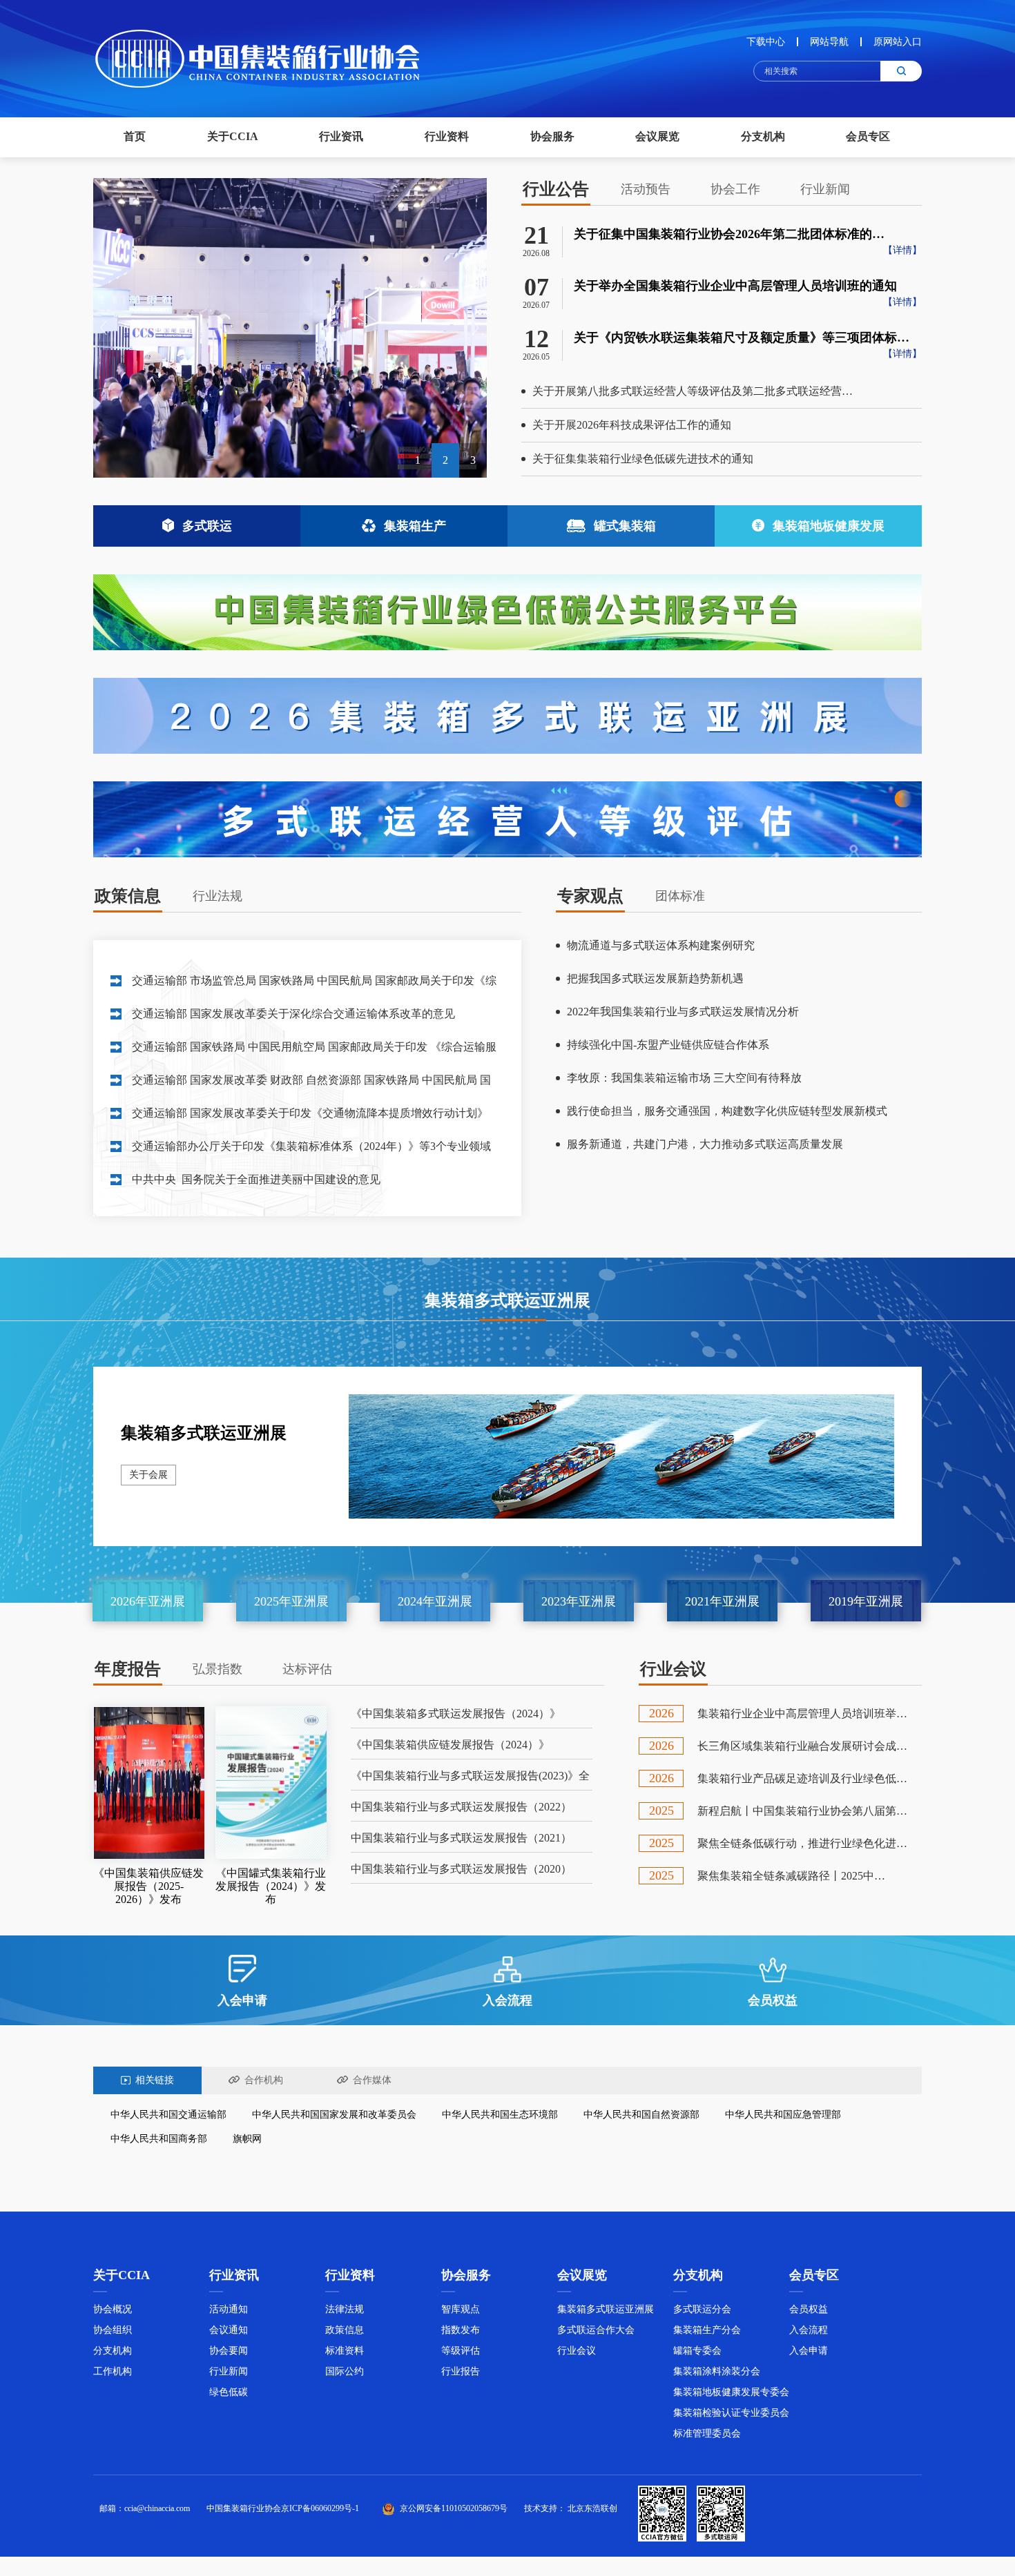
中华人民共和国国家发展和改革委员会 (334, 2115)
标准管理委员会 (707, 2433)
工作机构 (113, 2371)
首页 (135, 136)
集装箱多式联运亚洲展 (204, 1433)
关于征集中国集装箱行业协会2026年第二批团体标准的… (729, 234)
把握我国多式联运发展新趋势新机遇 (655, 978)
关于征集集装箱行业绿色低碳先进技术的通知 (643, 459)
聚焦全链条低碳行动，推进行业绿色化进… (802, 1843)
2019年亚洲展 (866, 1601)
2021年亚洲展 (722, 1601)
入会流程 (809, 2330)
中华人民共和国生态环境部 (500, 2115)
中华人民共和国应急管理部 (783, 2115)
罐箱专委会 (697, 2351)
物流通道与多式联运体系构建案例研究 (661, 945)
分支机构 (113, 2351)
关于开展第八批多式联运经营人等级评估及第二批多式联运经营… (693, 391)
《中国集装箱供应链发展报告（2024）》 (450, 1745)
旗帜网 (247, 2139)
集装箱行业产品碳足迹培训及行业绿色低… (802, 1778)
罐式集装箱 (625, 526)
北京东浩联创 (592, 2508)
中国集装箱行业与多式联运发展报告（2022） (461, 1807)
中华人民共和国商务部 (159, 2139)
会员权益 (809, 2309)
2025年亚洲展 (291, 1601)
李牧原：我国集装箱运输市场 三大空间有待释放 (684, 1078)
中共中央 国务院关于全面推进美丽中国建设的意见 (256, 1179)
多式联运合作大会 (596, 2330)
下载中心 (766, 42)
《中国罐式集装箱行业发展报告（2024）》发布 (271, 1886)
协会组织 (113, 2330)
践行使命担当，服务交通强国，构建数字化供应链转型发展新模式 (727, 1111)
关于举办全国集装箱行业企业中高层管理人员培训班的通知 (735, 286)
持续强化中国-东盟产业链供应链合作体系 (668, 1045)
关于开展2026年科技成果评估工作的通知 (632, 425)
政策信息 (345, 2330)
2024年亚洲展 (435, 1601)
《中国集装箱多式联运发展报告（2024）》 (456, 1714)
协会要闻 (229, 2351)
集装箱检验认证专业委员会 (731, 2413)
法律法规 (345, 2309)
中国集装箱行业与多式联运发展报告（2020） (461, 1869)
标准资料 (345, 2351)
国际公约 (345, 2371)
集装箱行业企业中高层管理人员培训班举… (802, 1714)
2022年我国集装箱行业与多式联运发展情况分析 (683, 1012)
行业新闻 (229, 2371)
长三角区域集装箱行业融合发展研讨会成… (802, 1746)
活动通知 (229, 2309)
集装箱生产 (415, 526)
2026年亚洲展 (148, 1601)
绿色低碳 (229, 2392)
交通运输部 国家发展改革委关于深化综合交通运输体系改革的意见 (293, 1014)
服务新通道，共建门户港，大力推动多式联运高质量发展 (705, 1144)
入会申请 (809, 2351)
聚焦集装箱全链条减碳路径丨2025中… (791, 1876)
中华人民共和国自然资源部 (641, 2115)
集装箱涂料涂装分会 (717, 2371)
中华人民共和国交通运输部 (168, 2115)
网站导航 (829, 42)
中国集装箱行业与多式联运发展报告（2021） (461, 1838)
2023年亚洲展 (579, 1601)
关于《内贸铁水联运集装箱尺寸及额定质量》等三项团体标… (742, 338)
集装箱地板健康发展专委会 (731, 2392)
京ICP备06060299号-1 (320, 2508)
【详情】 (902, 250)
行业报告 (461, 2371)
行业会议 (577, 2351)
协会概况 (113, 2309)
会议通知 (229, 2330)
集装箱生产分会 (707, 2330)
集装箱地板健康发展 (829, 526)
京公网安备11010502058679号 (454, 2508)
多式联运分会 (702, 2309)
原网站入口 (898, 42)
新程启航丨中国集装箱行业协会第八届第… (802, 1811)
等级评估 (461, 2351)
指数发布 (461, 2330)
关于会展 (148, 1475)
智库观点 (461, 2309)
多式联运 (207, 526)
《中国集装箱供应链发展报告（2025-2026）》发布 (148, 1886)
